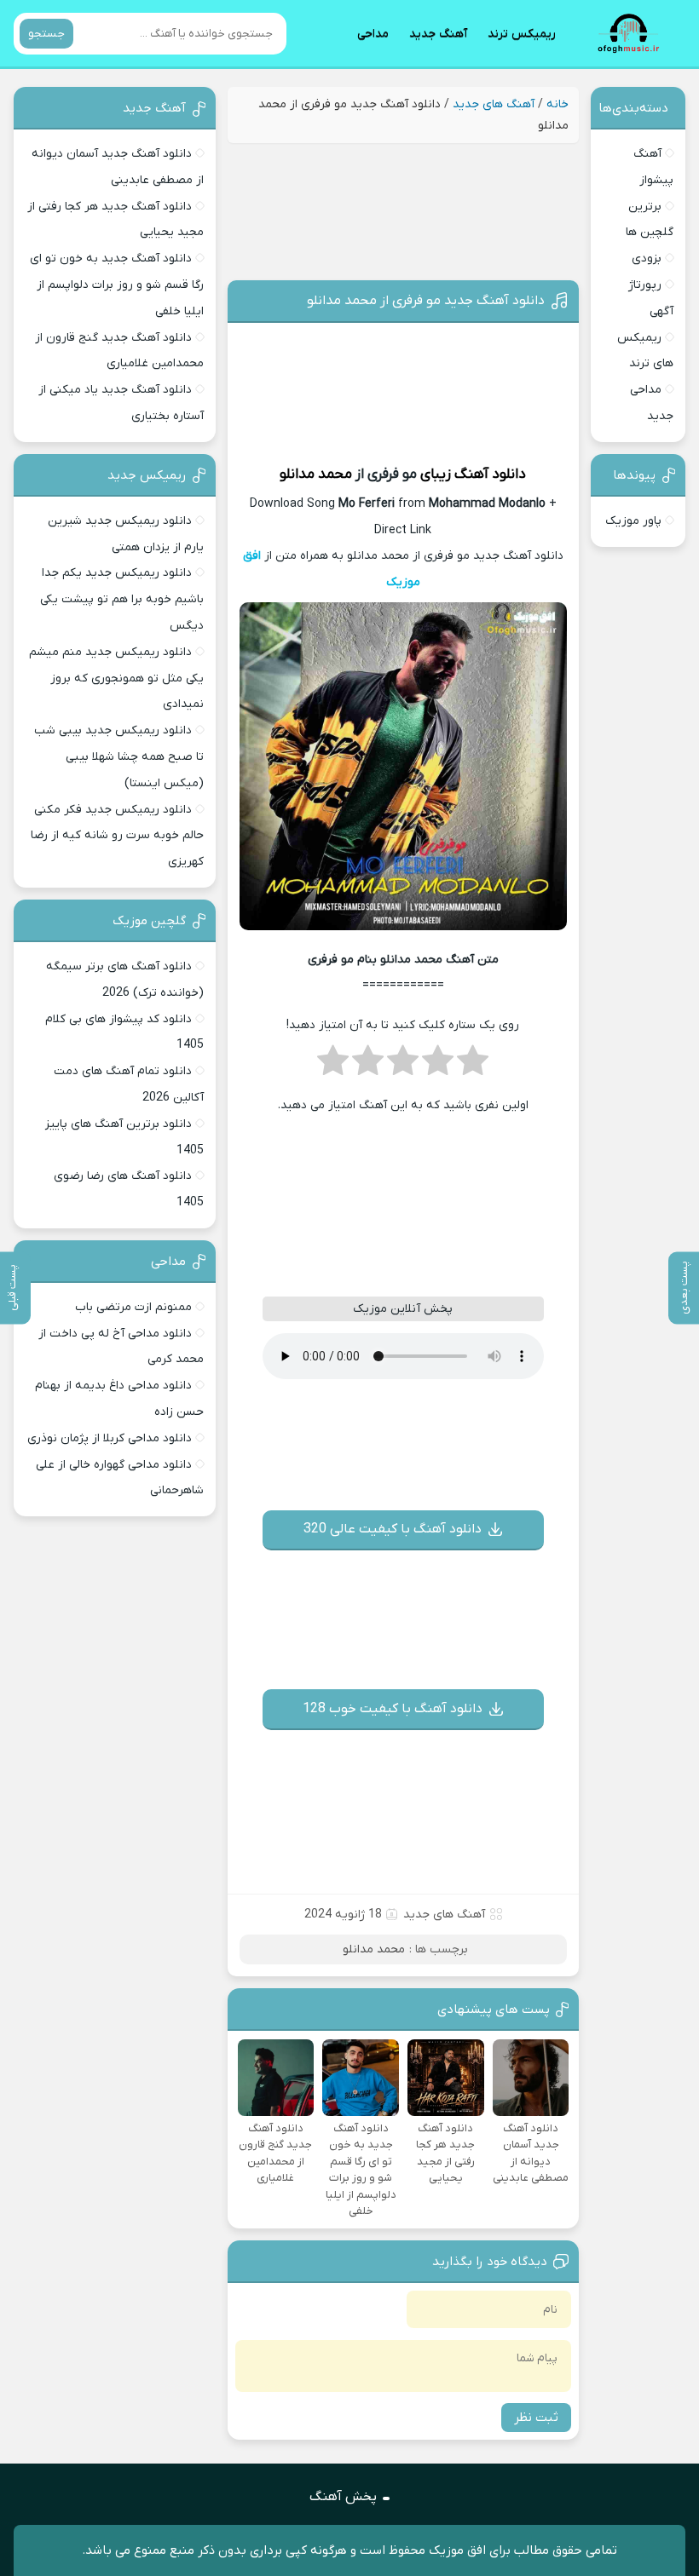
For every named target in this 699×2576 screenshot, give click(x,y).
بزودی (647, 259)
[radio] (473, 1066)
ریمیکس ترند (522, 34)
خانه (557, 104)
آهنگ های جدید (494, 104)
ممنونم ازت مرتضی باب (133, 1307)
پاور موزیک (633, 521)
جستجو (46, 34)
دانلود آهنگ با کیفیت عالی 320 (393, 1529)
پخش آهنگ (343, 2497)
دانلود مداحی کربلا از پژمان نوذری (110, 1438)
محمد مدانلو (316, 474)
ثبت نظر (536, 2418)
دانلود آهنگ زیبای (473, 474)
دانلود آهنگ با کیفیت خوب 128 (393, 1709)
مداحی (373, 34)
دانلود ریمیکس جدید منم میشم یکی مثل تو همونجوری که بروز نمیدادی (116, 678)
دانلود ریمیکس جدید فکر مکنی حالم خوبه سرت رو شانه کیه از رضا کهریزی (117, 836)
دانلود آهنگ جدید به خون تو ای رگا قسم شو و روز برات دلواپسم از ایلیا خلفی (117, 285)
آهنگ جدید (438, 34)
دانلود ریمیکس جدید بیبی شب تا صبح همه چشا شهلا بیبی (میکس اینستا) (119, 757)
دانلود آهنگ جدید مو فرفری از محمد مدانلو (426, 301)
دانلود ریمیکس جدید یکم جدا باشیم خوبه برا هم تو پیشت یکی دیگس (122, 599)
